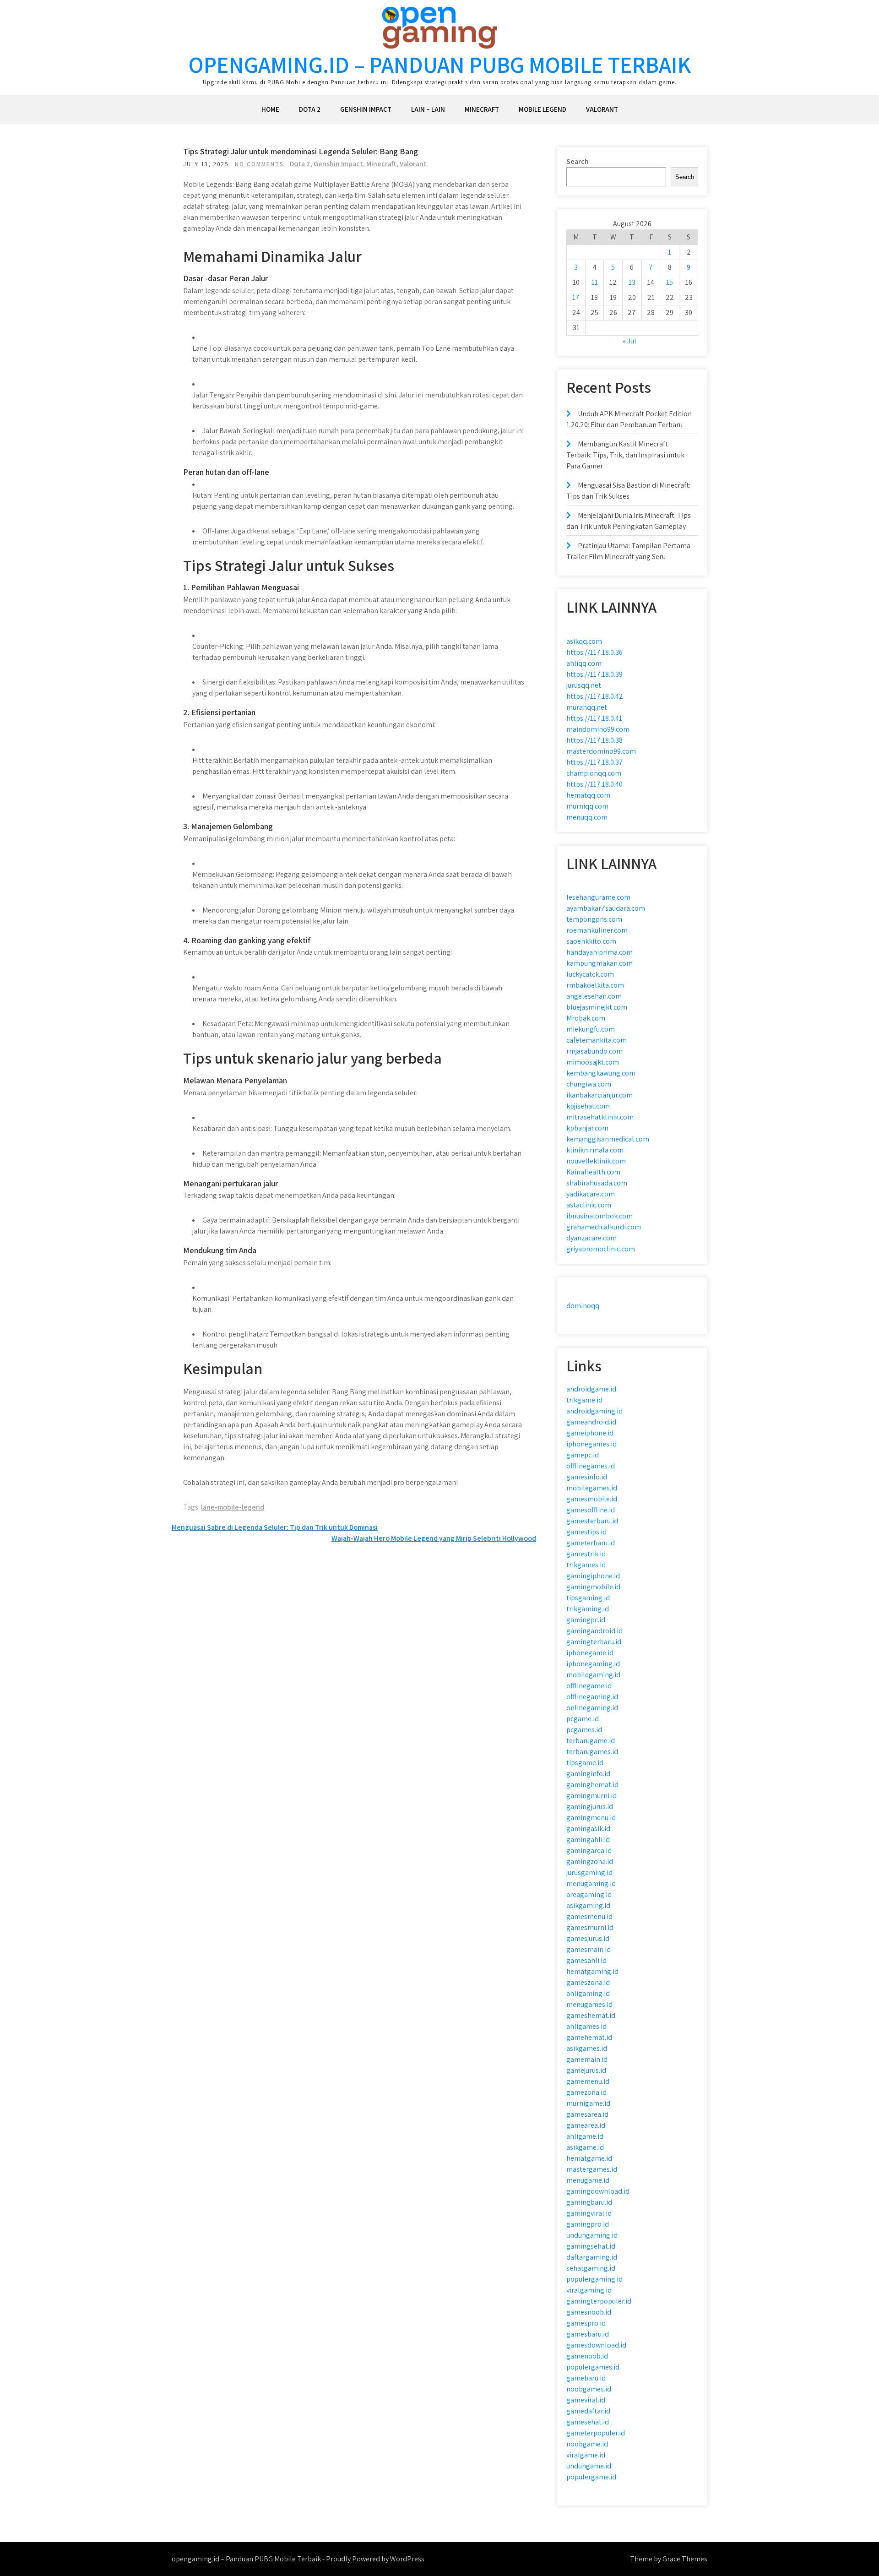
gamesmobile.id (592, 1499)
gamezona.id (586, 2092)
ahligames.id (586, 2026)
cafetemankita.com (597, 1040)
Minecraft (482, 109)
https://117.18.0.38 (594, 740)
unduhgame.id (589, 2466)
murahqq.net (587, 707)
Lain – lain (428, 109)
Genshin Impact (366, 109)
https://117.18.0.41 (594, 718)
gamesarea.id (587, 2114)
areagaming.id (589, 1894)
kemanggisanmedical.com (608, 1139)
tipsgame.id (585, 1763)
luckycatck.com (590, 974)
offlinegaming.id (592, 1697)
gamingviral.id (589, 2213)
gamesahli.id (586, 1960)
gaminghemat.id (592, 1785)
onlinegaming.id (592, 1708)
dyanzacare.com (591, 1238)
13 (632, 282)
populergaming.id (594, 2279)
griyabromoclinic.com (601, 1249)
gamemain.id (587, 2059)
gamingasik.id (588, 1829)
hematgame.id (589, 2158)
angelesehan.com (594, 996)
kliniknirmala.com (595, 1150)
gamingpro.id (588, 2224)
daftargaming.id (592, 2257)
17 (576, 297)
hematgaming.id (592, 1971)
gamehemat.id (589, 2037)
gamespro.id (586, 2323)
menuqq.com (587, 817)
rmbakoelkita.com (595, 985)
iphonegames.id (591, 1444)
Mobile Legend (543, 109)
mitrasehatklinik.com (600, 1117)
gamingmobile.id (593, 1587)
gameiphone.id (590, 1433)
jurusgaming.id (589, 1872)
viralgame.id (586, 2455)
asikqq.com (584, 641)
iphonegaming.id (593, 1664)
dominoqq (583, 1306)
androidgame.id (591, 1389)
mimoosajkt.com (593, 1062)
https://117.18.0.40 (594, 784)
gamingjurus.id (590, 1807)
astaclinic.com (589, 1205)
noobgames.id (589, 2389)
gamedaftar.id (588, 2411)
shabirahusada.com (597, 1183)
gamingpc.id (586, 1620)
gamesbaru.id (588, 2334)
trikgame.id (584, 1400)
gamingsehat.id (591, 2246)
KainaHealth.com (593, 1172)
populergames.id (593, 2367)
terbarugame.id (591, 1741)
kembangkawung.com (601, 1073)
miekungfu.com (591, 1029)
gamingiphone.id (593, 1576)
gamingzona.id (590, 1861)
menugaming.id (591, 1883)
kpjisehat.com (588, 1106)
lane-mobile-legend (233, 1507)
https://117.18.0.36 (594, 652)
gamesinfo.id (587, 1477)
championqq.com (594, 773)
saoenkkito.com (591, 941)
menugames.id (589, 2004)
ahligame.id (585, 2136)
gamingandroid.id (594, 1631)
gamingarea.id (589, 1850)
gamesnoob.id (589, 2312)
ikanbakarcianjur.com (600, 1095)
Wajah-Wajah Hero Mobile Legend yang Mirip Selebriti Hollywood (434, 1538)
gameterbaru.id (591, 1543)
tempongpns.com (594, 919)
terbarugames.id (592, 1752)
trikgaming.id (588, 1609)
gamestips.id (586, 1532)
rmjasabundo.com (594, 1051)
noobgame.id (587, 2444)
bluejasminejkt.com (597, 1007)
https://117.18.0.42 (595, 696)
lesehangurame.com (598, 897)
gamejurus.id (586, 2070)
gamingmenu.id (591, 1818)
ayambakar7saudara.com (606, 908)
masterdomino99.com (601, 751)
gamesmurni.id (590, 1927)
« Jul (629, 341)
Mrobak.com (586, 1018)
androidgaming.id (594, 1411)
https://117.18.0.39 (594, 674)
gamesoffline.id (591, 1510)
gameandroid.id (591, 1422)
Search (578, 161)
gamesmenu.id (589, 1916)
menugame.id (588, 2180)
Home (270, 109)
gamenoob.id (587, 2356)
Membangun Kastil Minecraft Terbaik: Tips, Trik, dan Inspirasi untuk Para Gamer (625, 455)
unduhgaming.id (592, 2235)
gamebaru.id (586, 2378)
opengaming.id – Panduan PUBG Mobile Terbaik (440, 64)
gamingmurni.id (591, 1796)
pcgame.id (583, 1719)
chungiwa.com (589, 1084)
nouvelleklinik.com (596, 1161)
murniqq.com (587, 806)
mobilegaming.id (593, 1675)
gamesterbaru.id (592, 1521)
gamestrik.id (586, 1554)
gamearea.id (586, 2125)
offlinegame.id (589, 1686)
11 (595, 282)
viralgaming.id (589, 2290)
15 (670, 282)
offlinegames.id (591, 1466)
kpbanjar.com (587, 1128)
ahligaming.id (588, 1993)
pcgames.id (584, 1730)
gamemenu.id (588, 2081)
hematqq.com (588, 795)
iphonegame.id (590, 1653)
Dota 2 (310, 109)
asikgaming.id (588, 1905)
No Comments (259, 164)
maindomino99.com (598, 729)
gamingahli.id (588, 1840)
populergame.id (591, 2477)
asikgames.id (587, 2048)
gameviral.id (586, 2400)
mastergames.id (592, 2169)
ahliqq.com (584, 663)
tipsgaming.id (588, 1598)
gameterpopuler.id (596, 2433)
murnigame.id (588, 2103)
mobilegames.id (592, 1488)
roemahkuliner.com (597, 930)
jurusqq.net (584, 685)
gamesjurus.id (588, 1938)
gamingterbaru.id (594, 1642)
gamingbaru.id (589, 2202)
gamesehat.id (588, 2422)
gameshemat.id (591, 2015)
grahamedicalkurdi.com (604, 1227)
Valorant (602, 109)
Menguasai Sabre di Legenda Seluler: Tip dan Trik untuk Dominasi (275, 1527)
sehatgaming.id (591, 2268)
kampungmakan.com (600, 963)
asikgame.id (585, 2147)
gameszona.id (588, 1982)
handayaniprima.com (600, 952)
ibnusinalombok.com (600, 1216)
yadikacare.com (591, 1194)
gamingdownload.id (598, 2191)
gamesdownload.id (596, 2345)
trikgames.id (586, 1565)
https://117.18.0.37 (595, 762)
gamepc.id (583, 1455)
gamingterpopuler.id (599, 2301)
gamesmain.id (589, 1949)
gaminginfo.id (588, 1774)
